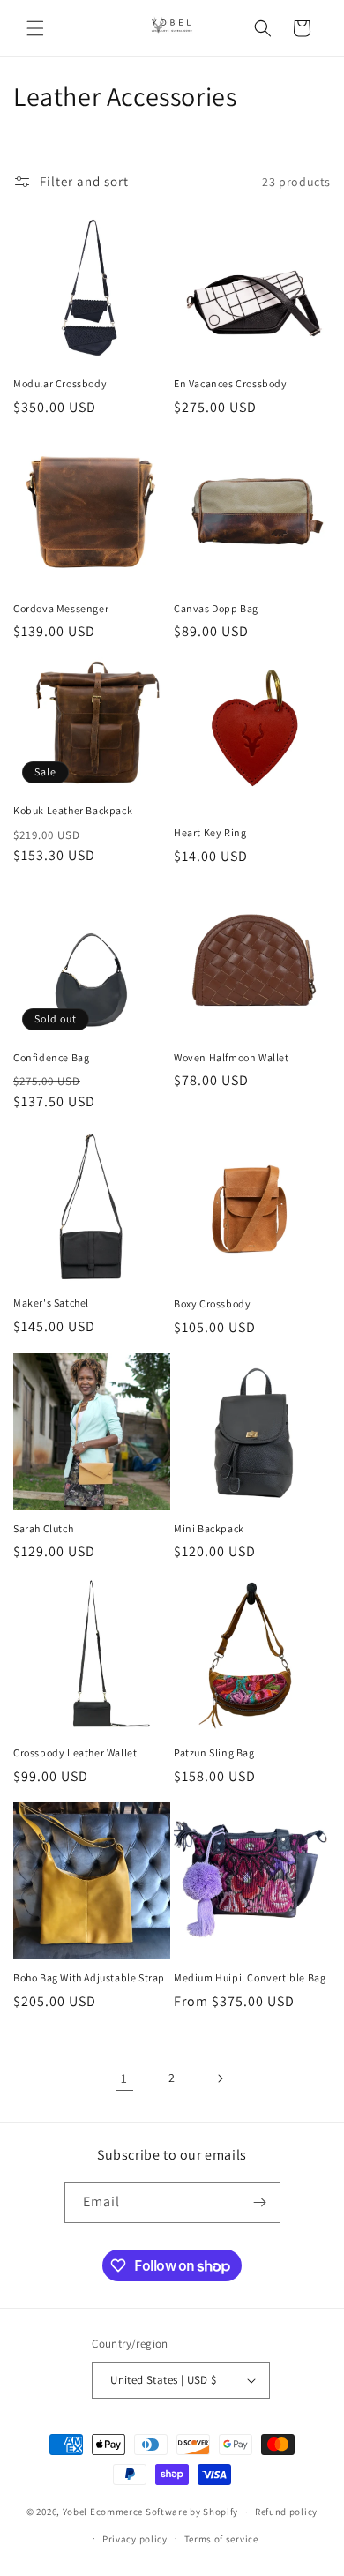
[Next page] (220, 2078)
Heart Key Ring (210, 832)
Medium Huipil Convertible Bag (250, 1977)
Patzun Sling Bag (214, 1752)
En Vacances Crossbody (231, 383)
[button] (35, 28)
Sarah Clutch (43, 1528)
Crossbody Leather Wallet (75, 1752)
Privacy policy (135, 2539)
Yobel (75, 2512)
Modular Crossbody (60, 383)
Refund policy (286, 2512)
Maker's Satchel (51, 1303)
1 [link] (124, 2078)
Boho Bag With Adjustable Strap (89, 1977)
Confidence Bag (51, 1057)
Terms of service (221, 2539)
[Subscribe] (260, 2202)
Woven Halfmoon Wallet (232, 1057)
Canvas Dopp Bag (216, 608)
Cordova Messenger (61, 608)
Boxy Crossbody (212, 1303)
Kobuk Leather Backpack (73, 810)
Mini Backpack (209, 1528)
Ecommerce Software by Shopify (164, 2512)
